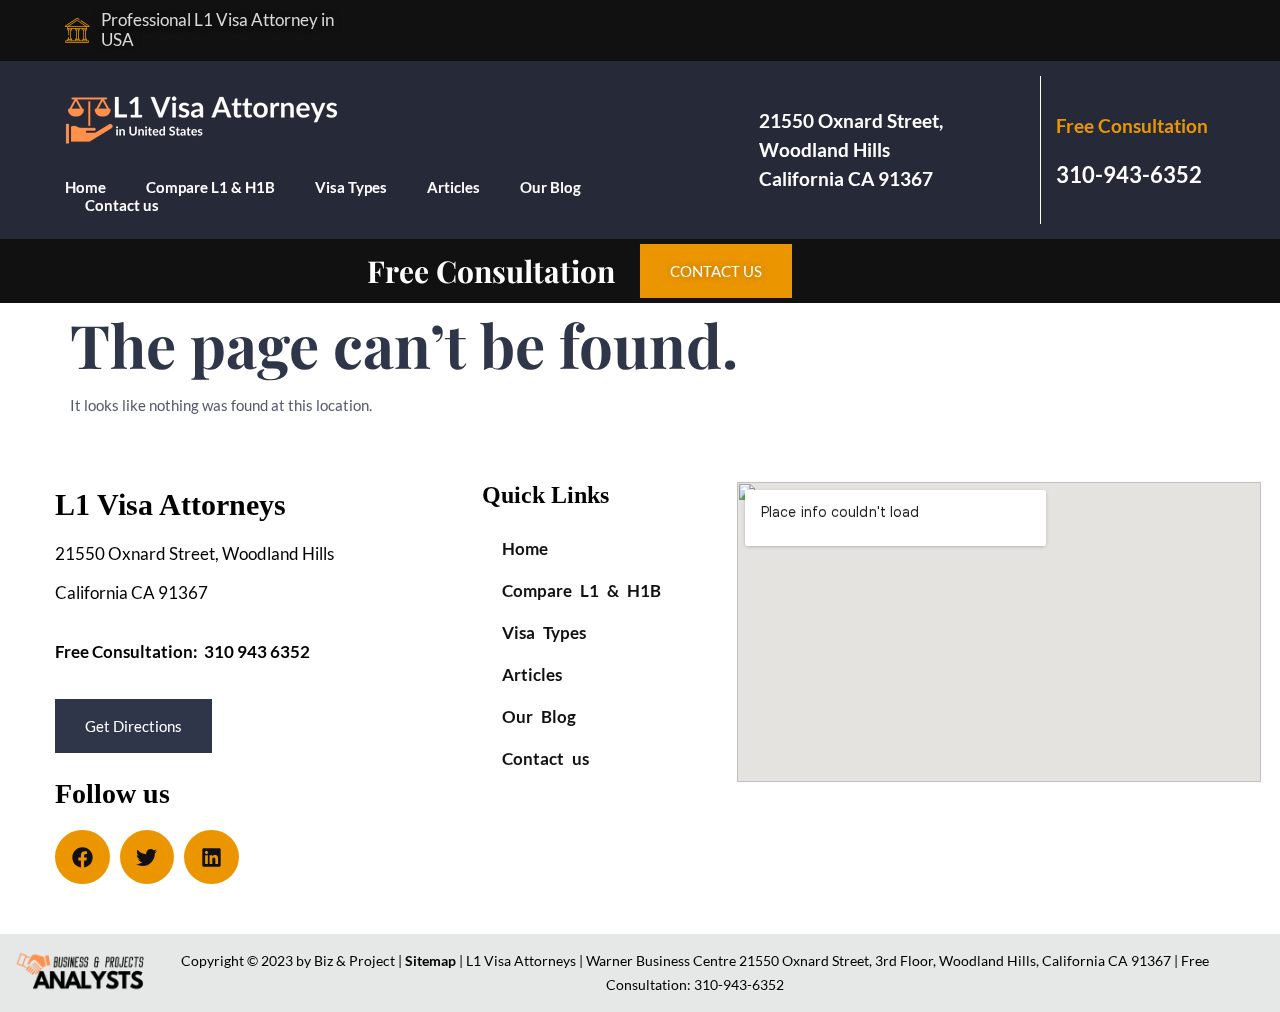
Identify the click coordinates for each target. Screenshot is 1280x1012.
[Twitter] (147, 857)
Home (85, 187)
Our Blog (550, 187)
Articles (453, 187)
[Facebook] (82, 857)
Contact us (122, 205)
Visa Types (351, 187)
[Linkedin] (211, 857)
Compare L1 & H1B (210, 187)
